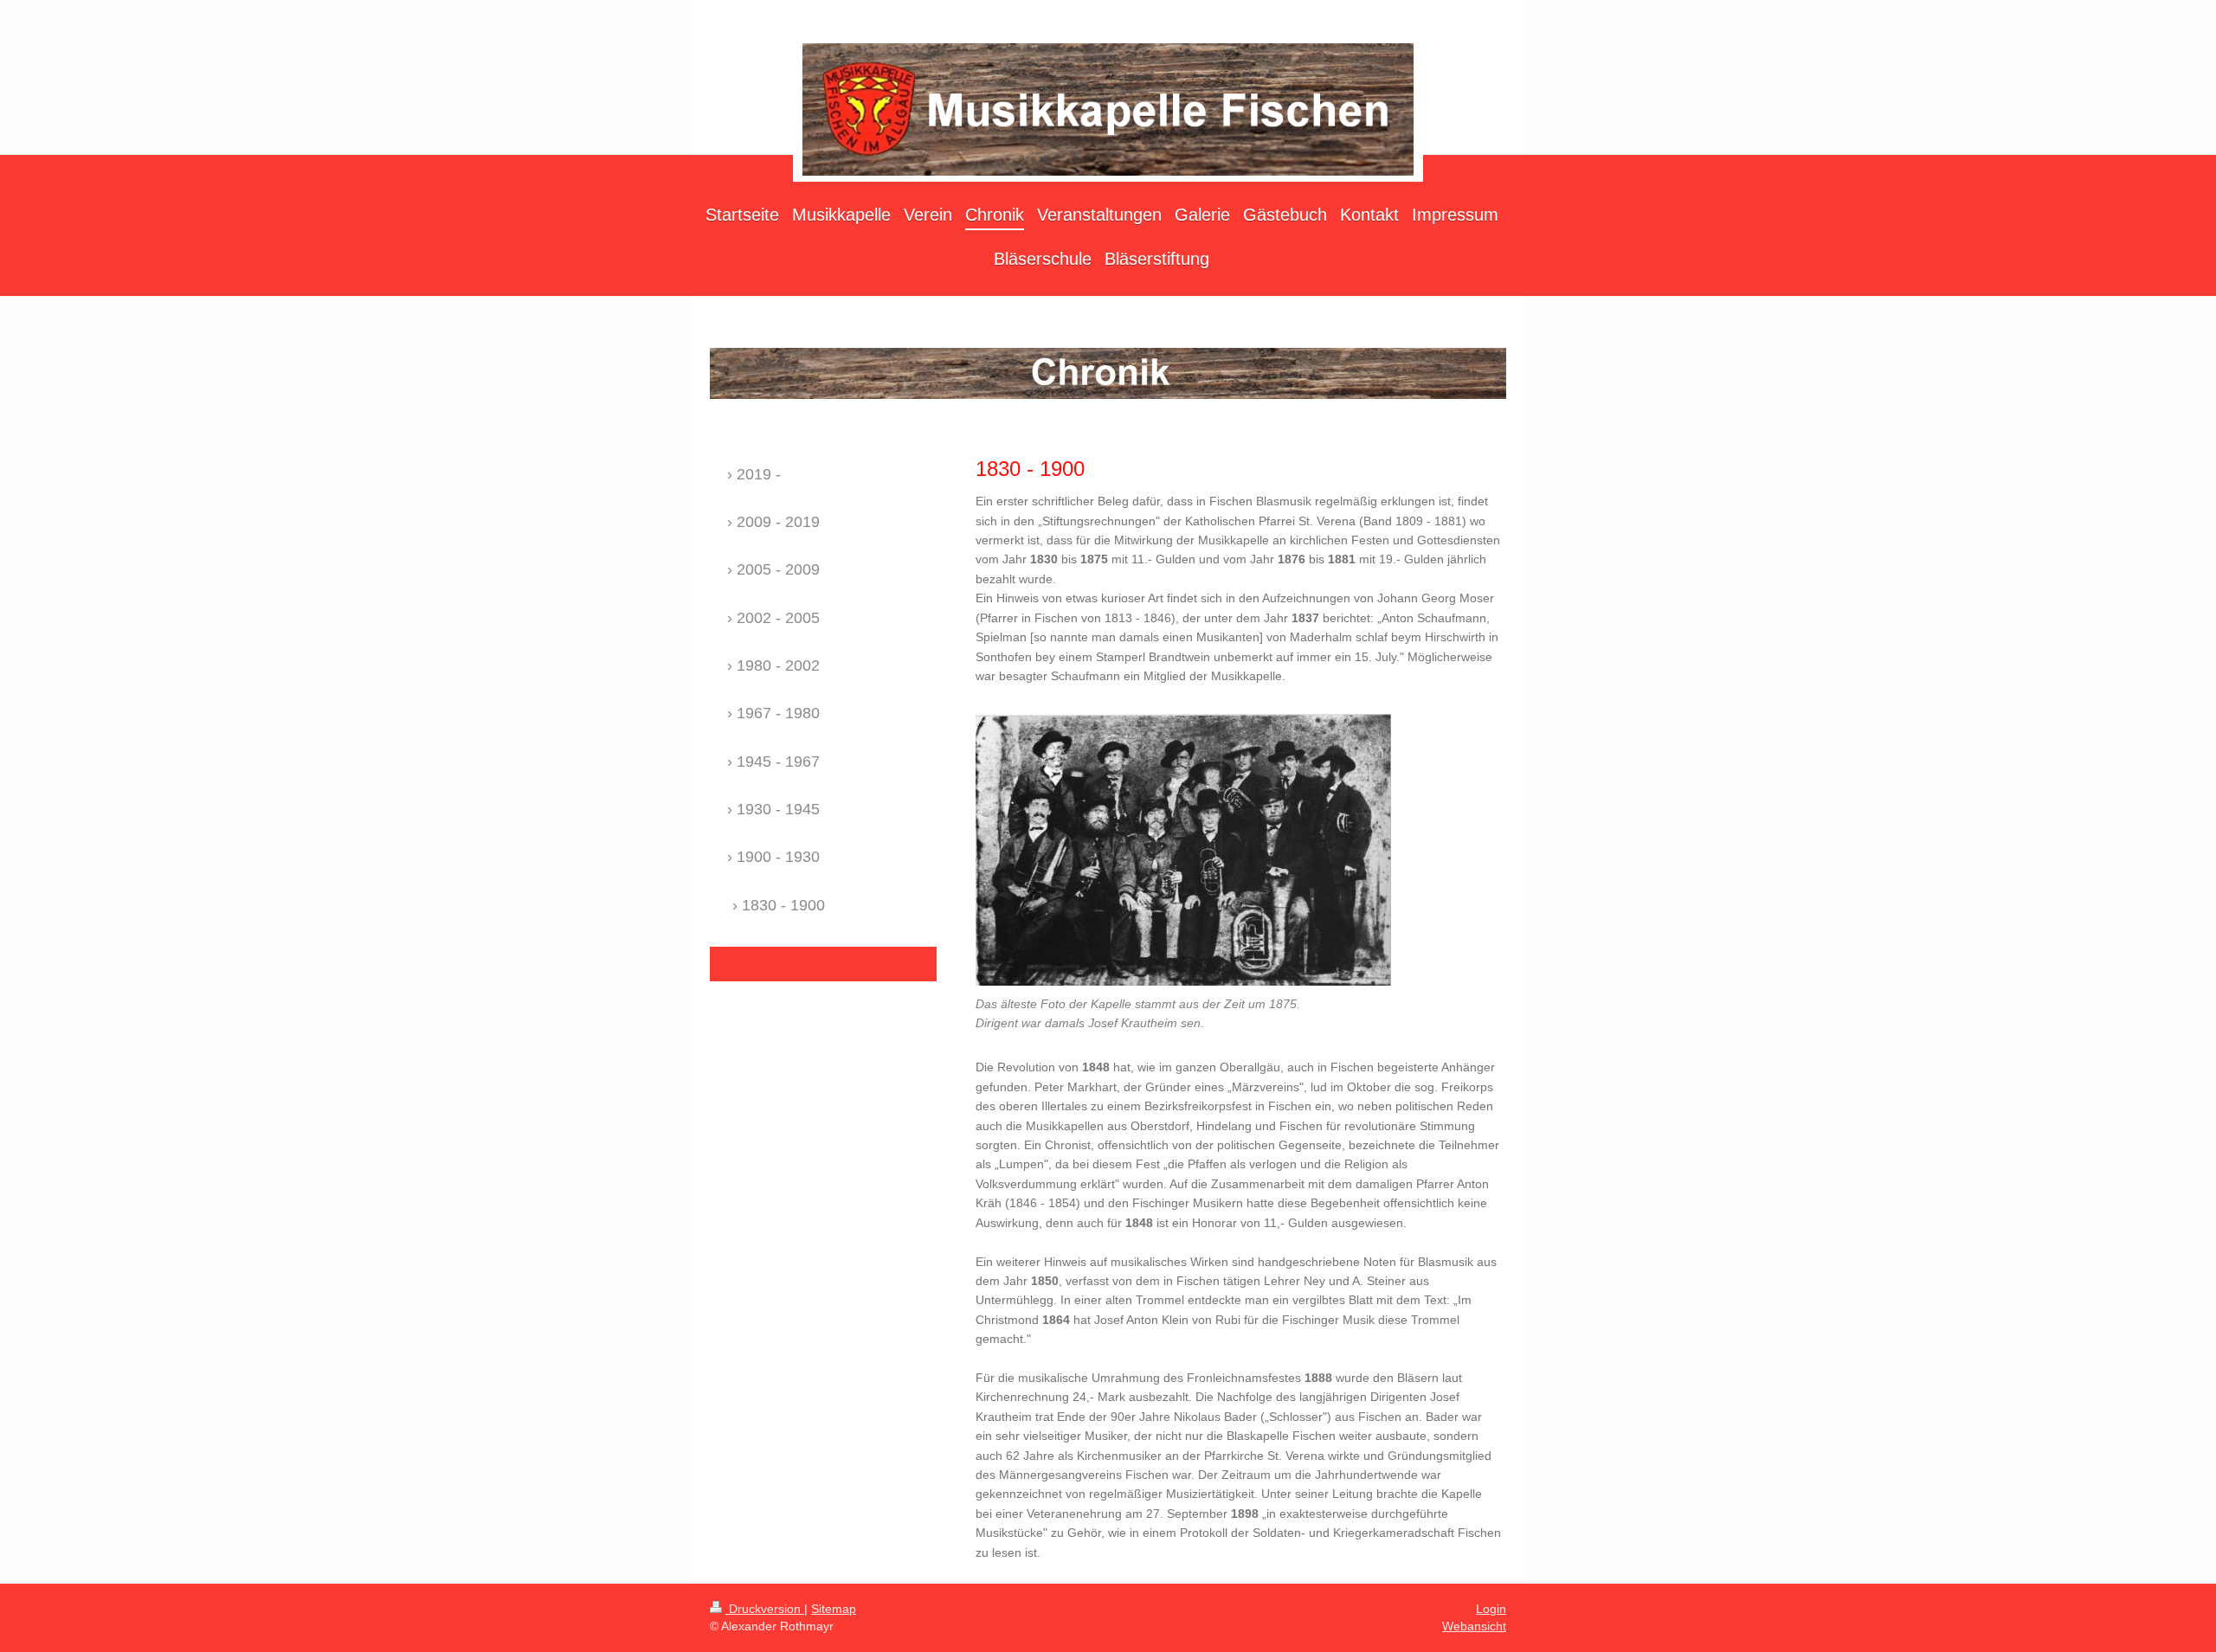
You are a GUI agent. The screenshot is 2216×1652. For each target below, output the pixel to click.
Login (1491, 1609)
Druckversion (765, 1609)
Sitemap (834, 1609)
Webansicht (1474, 1626)
